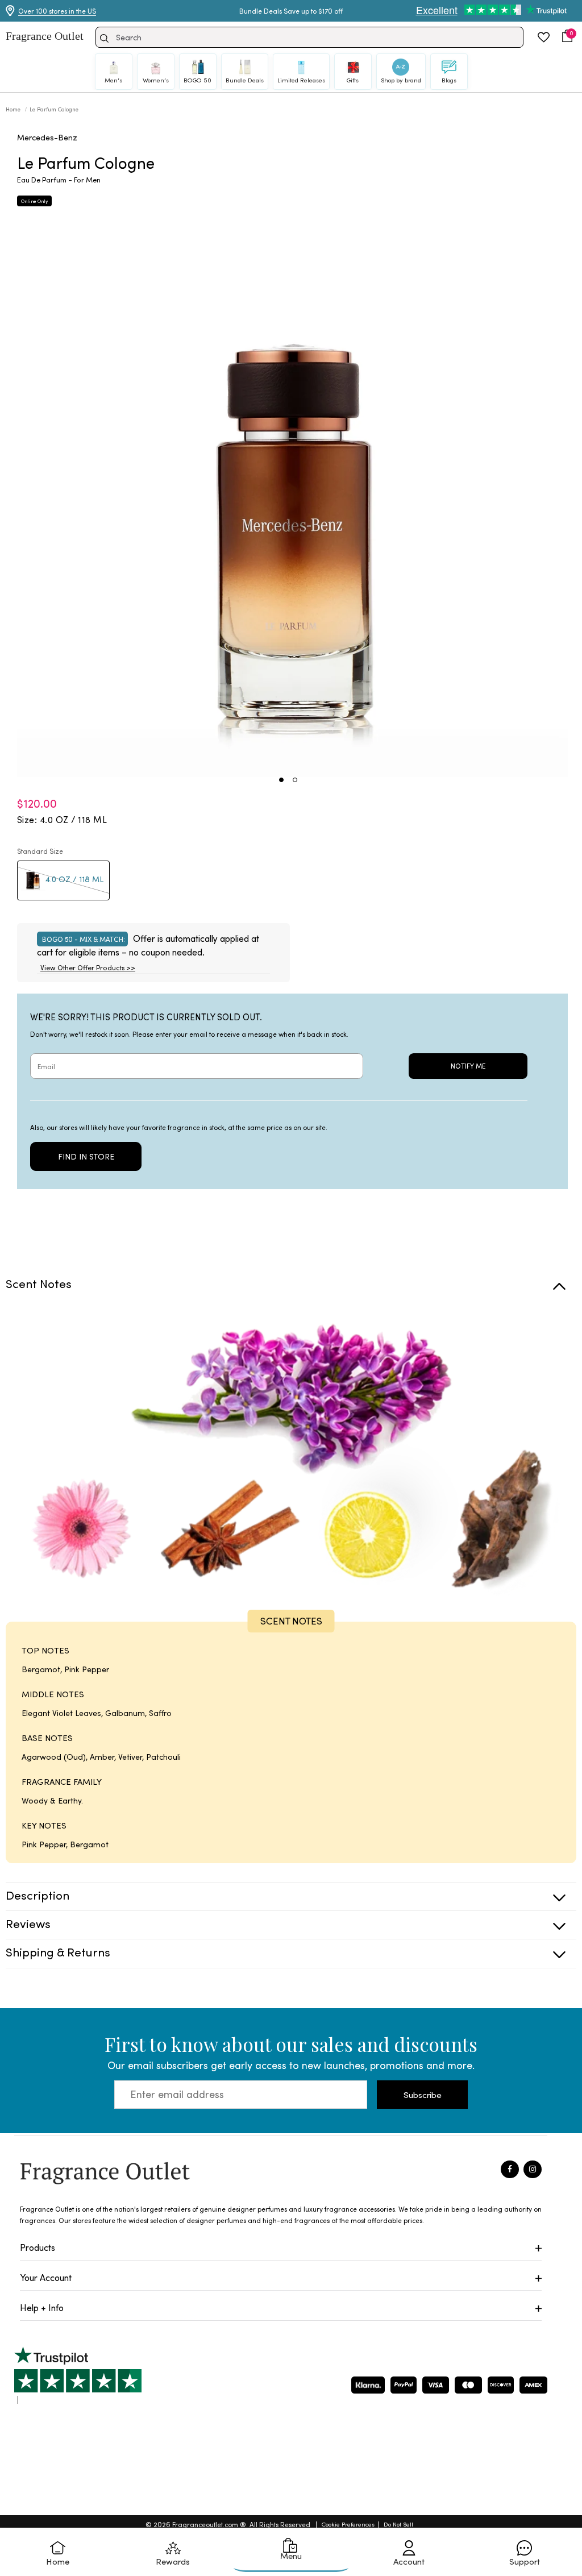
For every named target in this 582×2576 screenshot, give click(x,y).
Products (38, 2247)
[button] (567, 36)
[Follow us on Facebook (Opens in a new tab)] (510, 2170)
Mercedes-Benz (47, 137)
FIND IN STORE (86, 1156)
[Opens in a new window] (78, 2375)
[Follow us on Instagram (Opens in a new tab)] (533, 2170)
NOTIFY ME (468, 1066)
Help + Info (42, 2307)
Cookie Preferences (348, 2524)
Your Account (46, 2277)
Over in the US (57, 11)
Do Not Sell (398, 2524)
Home (14, 109)
